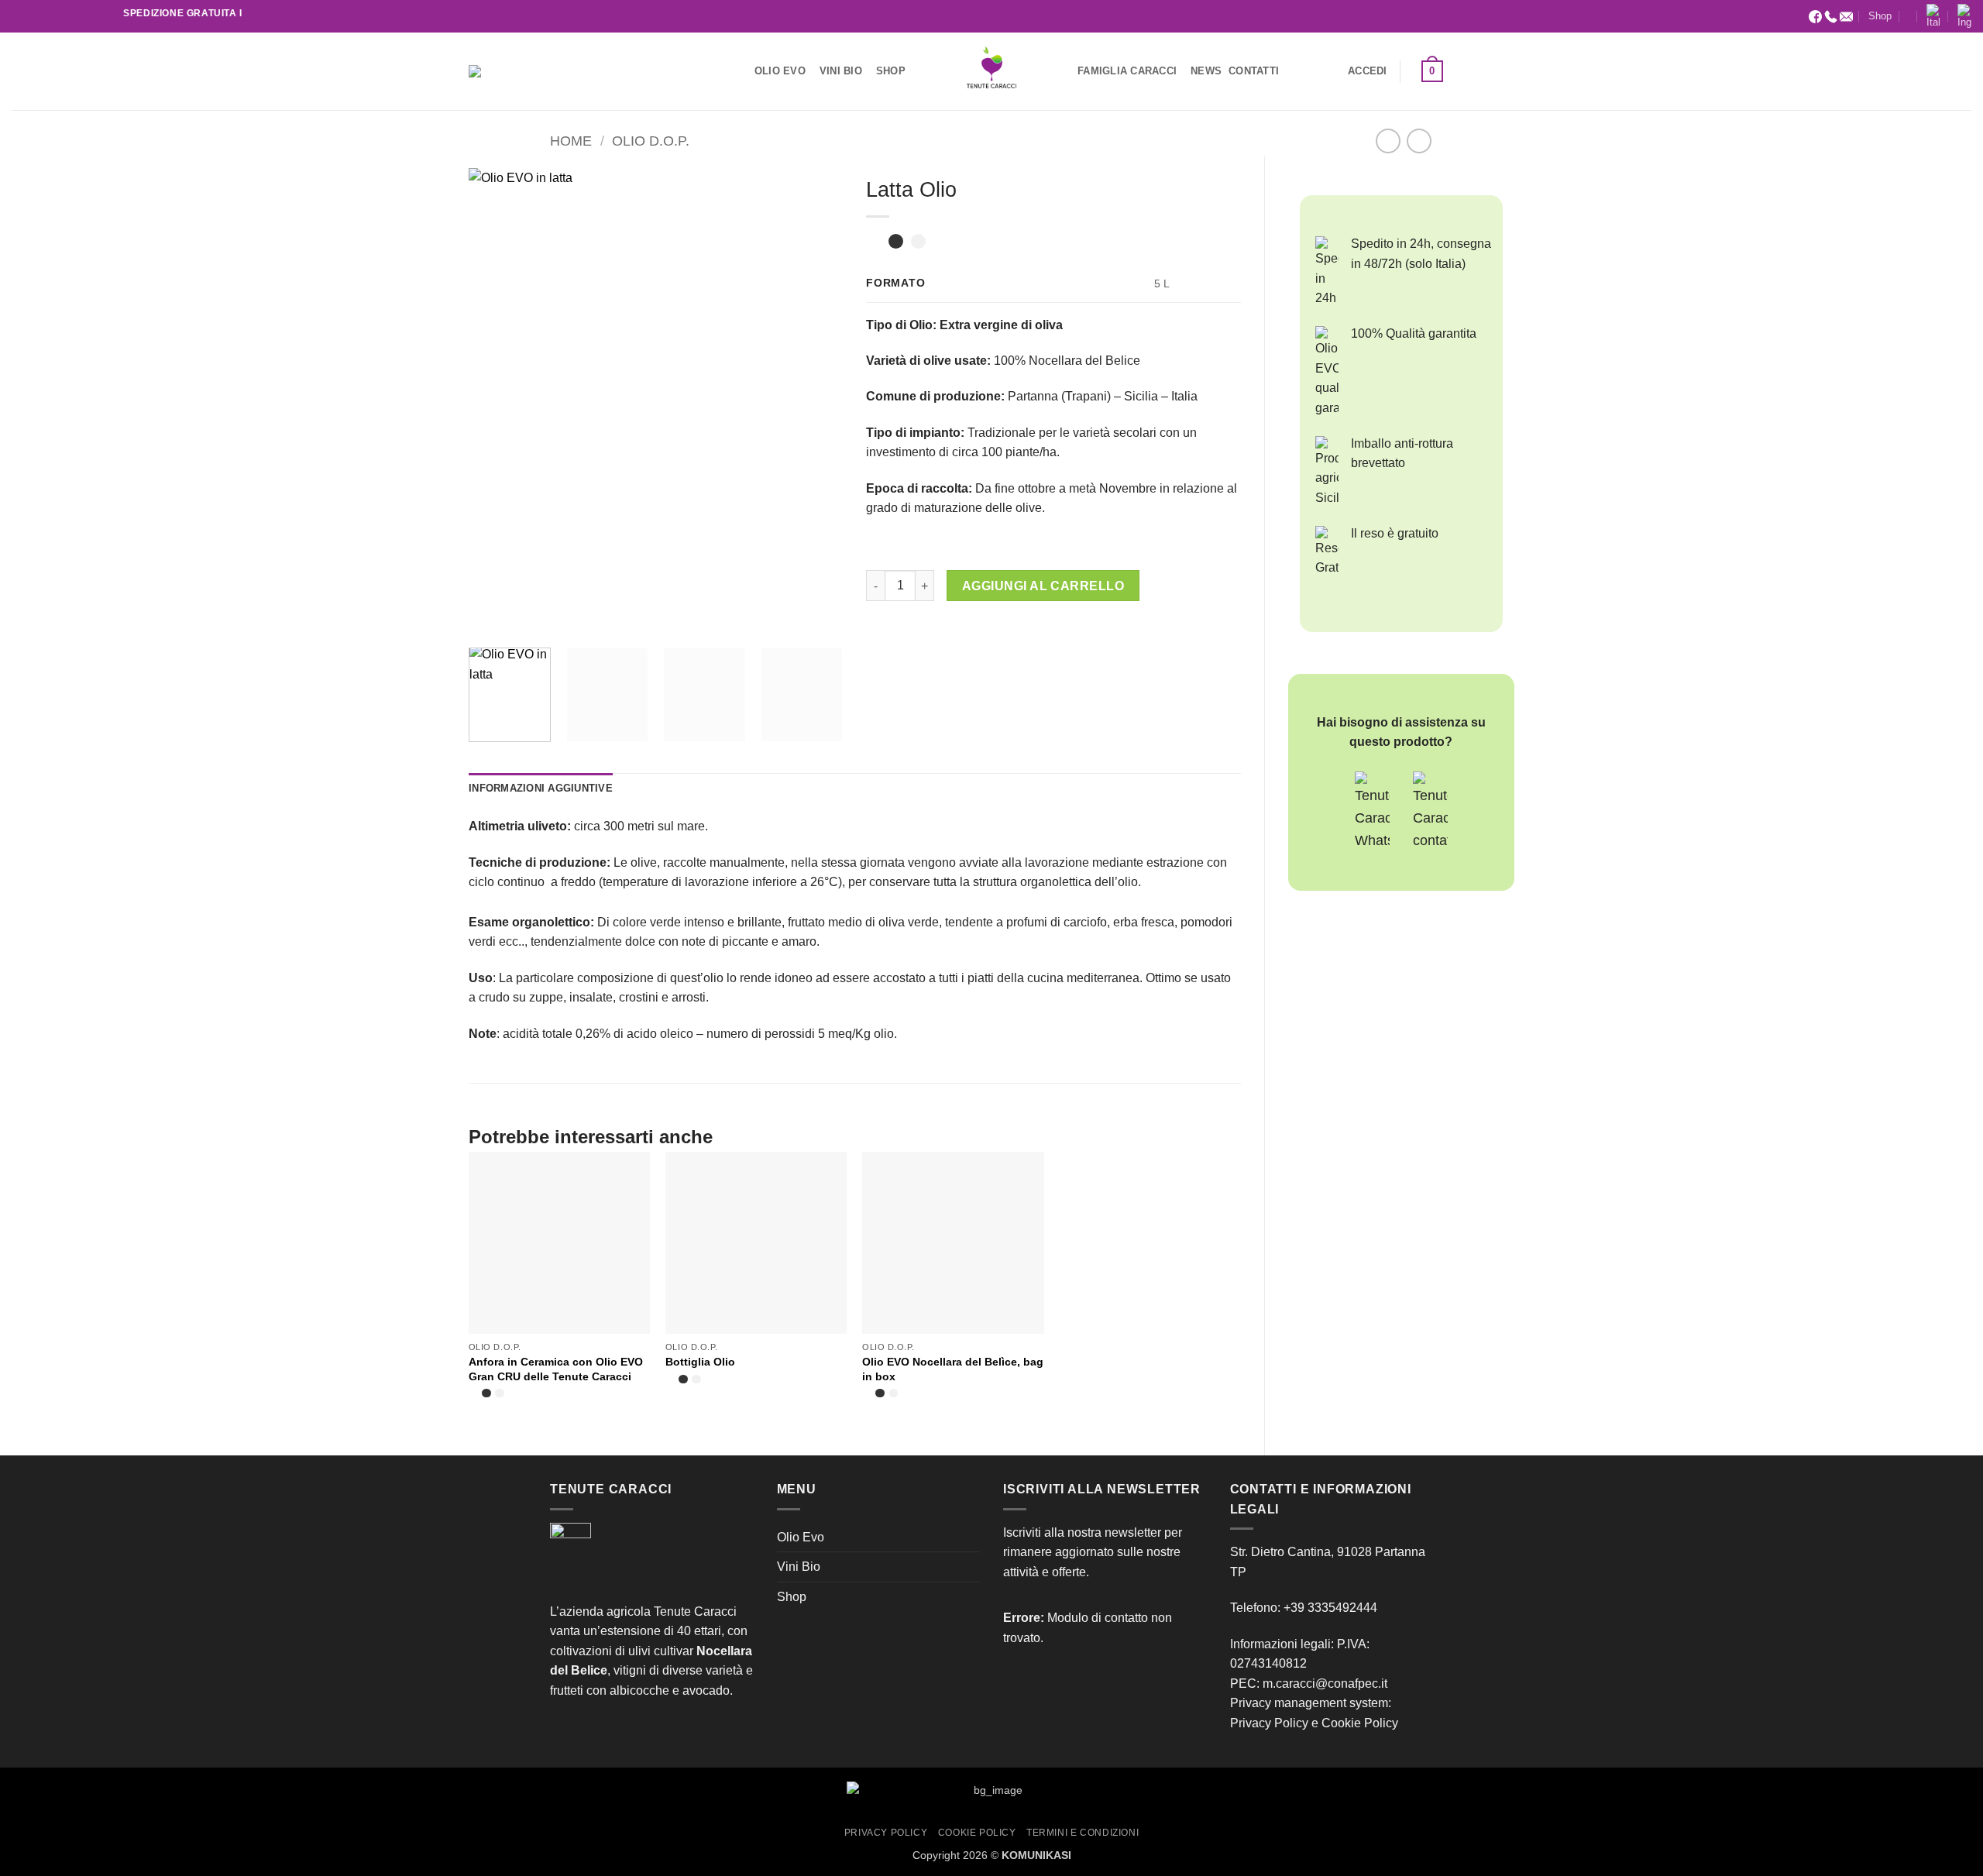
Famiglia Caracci (1127, 71)
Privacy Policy (1269, 1723)
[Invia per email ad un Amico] (936, 630)
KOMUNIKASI (1036, 1855)
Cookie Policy (1360, 1723)
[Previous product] (1419, 141)
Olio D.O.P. (651, 141)
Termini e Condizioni (1083, 1833)
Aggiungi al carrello (1043, 586)
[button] (1368, 71)
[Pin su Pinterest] (964, 630)
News (1206, 71)
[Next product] (1388, 141)
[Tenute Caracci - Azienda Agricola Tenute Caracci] (991, 71)
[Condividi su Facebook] (880, 630)
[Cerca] (502, 71)
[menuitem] (1933, 16)
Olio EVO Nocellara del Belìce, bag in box (953, 1369)
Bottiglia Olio (700, 1362)
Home (571, 141)
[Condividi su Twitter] (908, 630)
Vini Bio (841, 71)
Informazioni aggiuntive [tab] (541, 788)
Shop (1880, 16)
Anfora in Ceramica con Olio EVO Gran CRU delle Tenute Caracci (556, 1369)
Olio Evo (780, 71)
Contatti (1254, 71)
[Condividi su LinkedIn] (992, 630)
